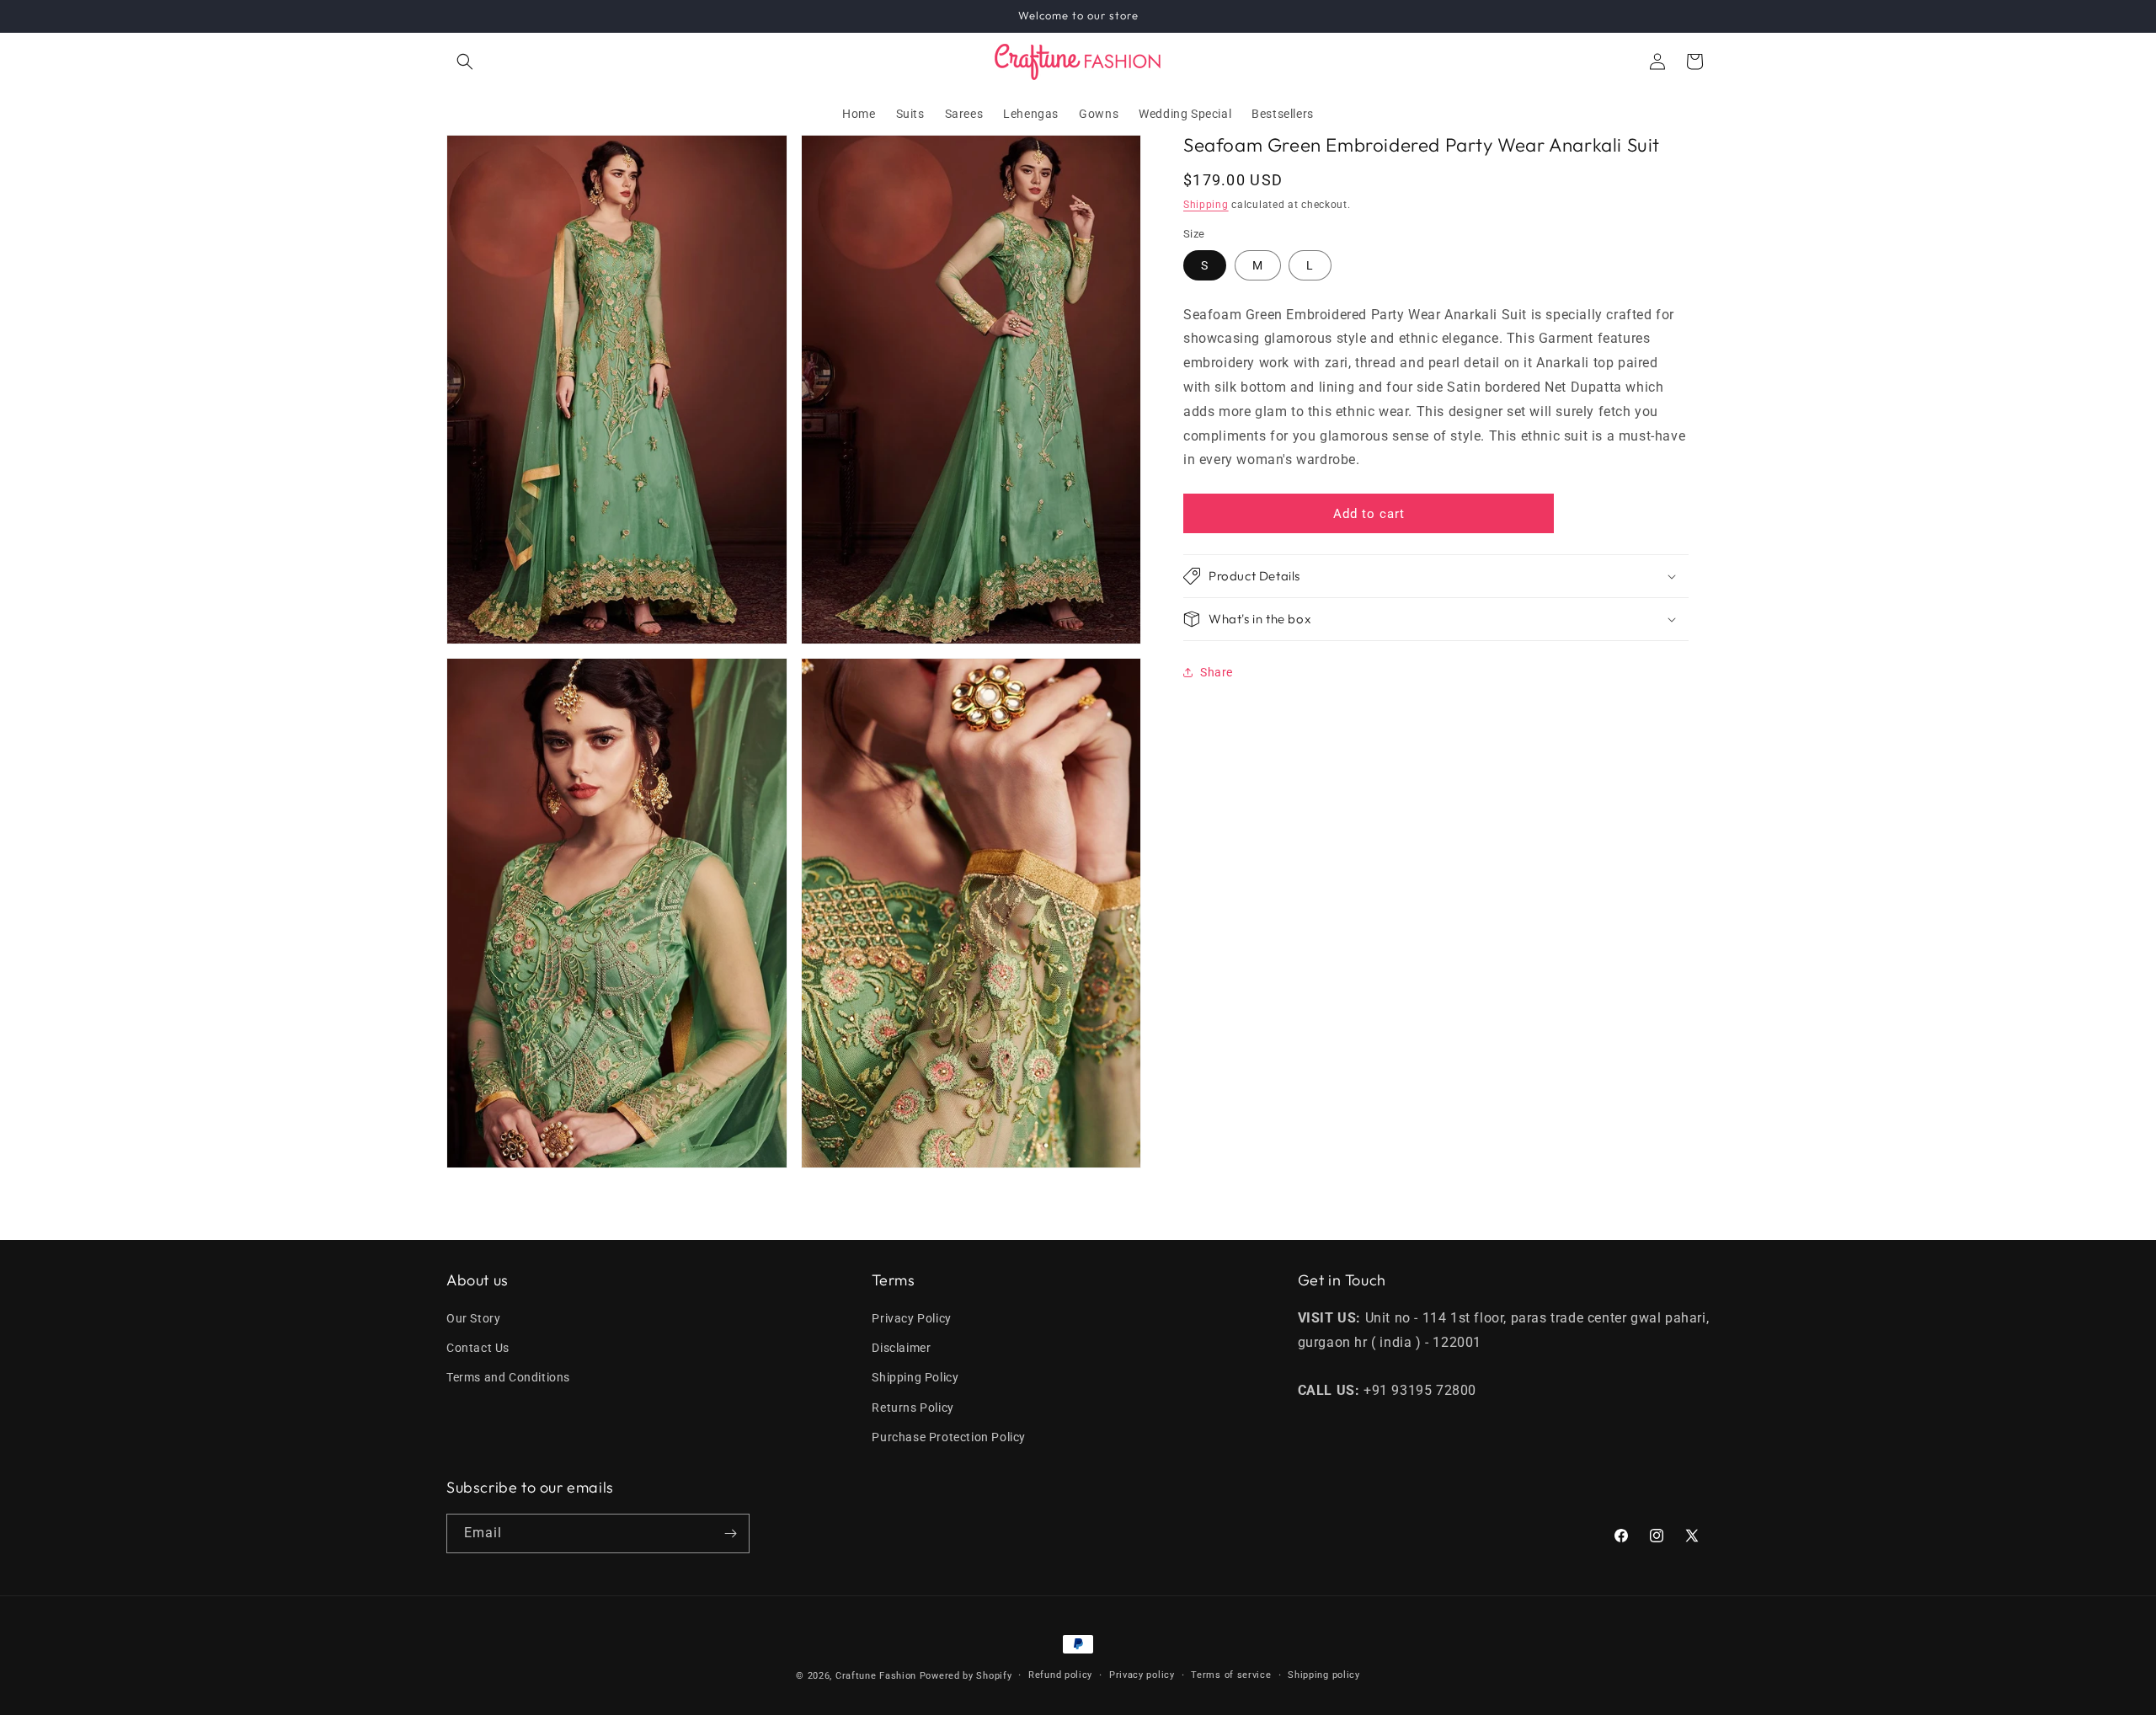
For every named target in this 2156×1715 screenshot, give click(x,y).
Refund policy (1060, 1675)
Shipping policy (1324, 1675)
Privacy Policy (911, 1318)
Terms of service (1231, 1675)
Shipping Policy (915, 1377)
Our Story (473, 1318)
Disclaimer (901, 1348)
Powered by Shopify (966, 1676)
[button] (465, 61)
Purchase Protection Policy (949, 1437)
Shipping (1206, 204)
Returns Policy (913, 1408)
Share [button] (1217, 671)
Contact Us (478, 1348)
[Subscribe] (730, 1533)
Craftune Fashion (876, 1676)
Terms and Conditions (508, 1377)
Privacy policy (1142, 1675)
